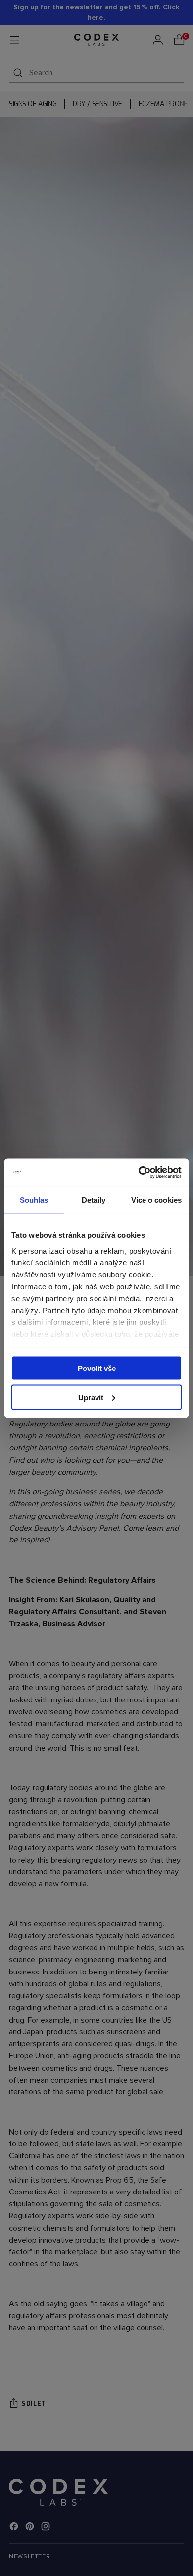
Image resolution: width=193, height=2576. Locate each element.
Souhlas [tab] (34, 1200)
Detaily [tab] (94, 1200)
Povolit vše (97, 1368)
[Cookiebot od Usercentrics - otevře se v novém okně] (139, 1172)
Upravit (91, 1397)
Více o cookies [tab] (156, 1200)
